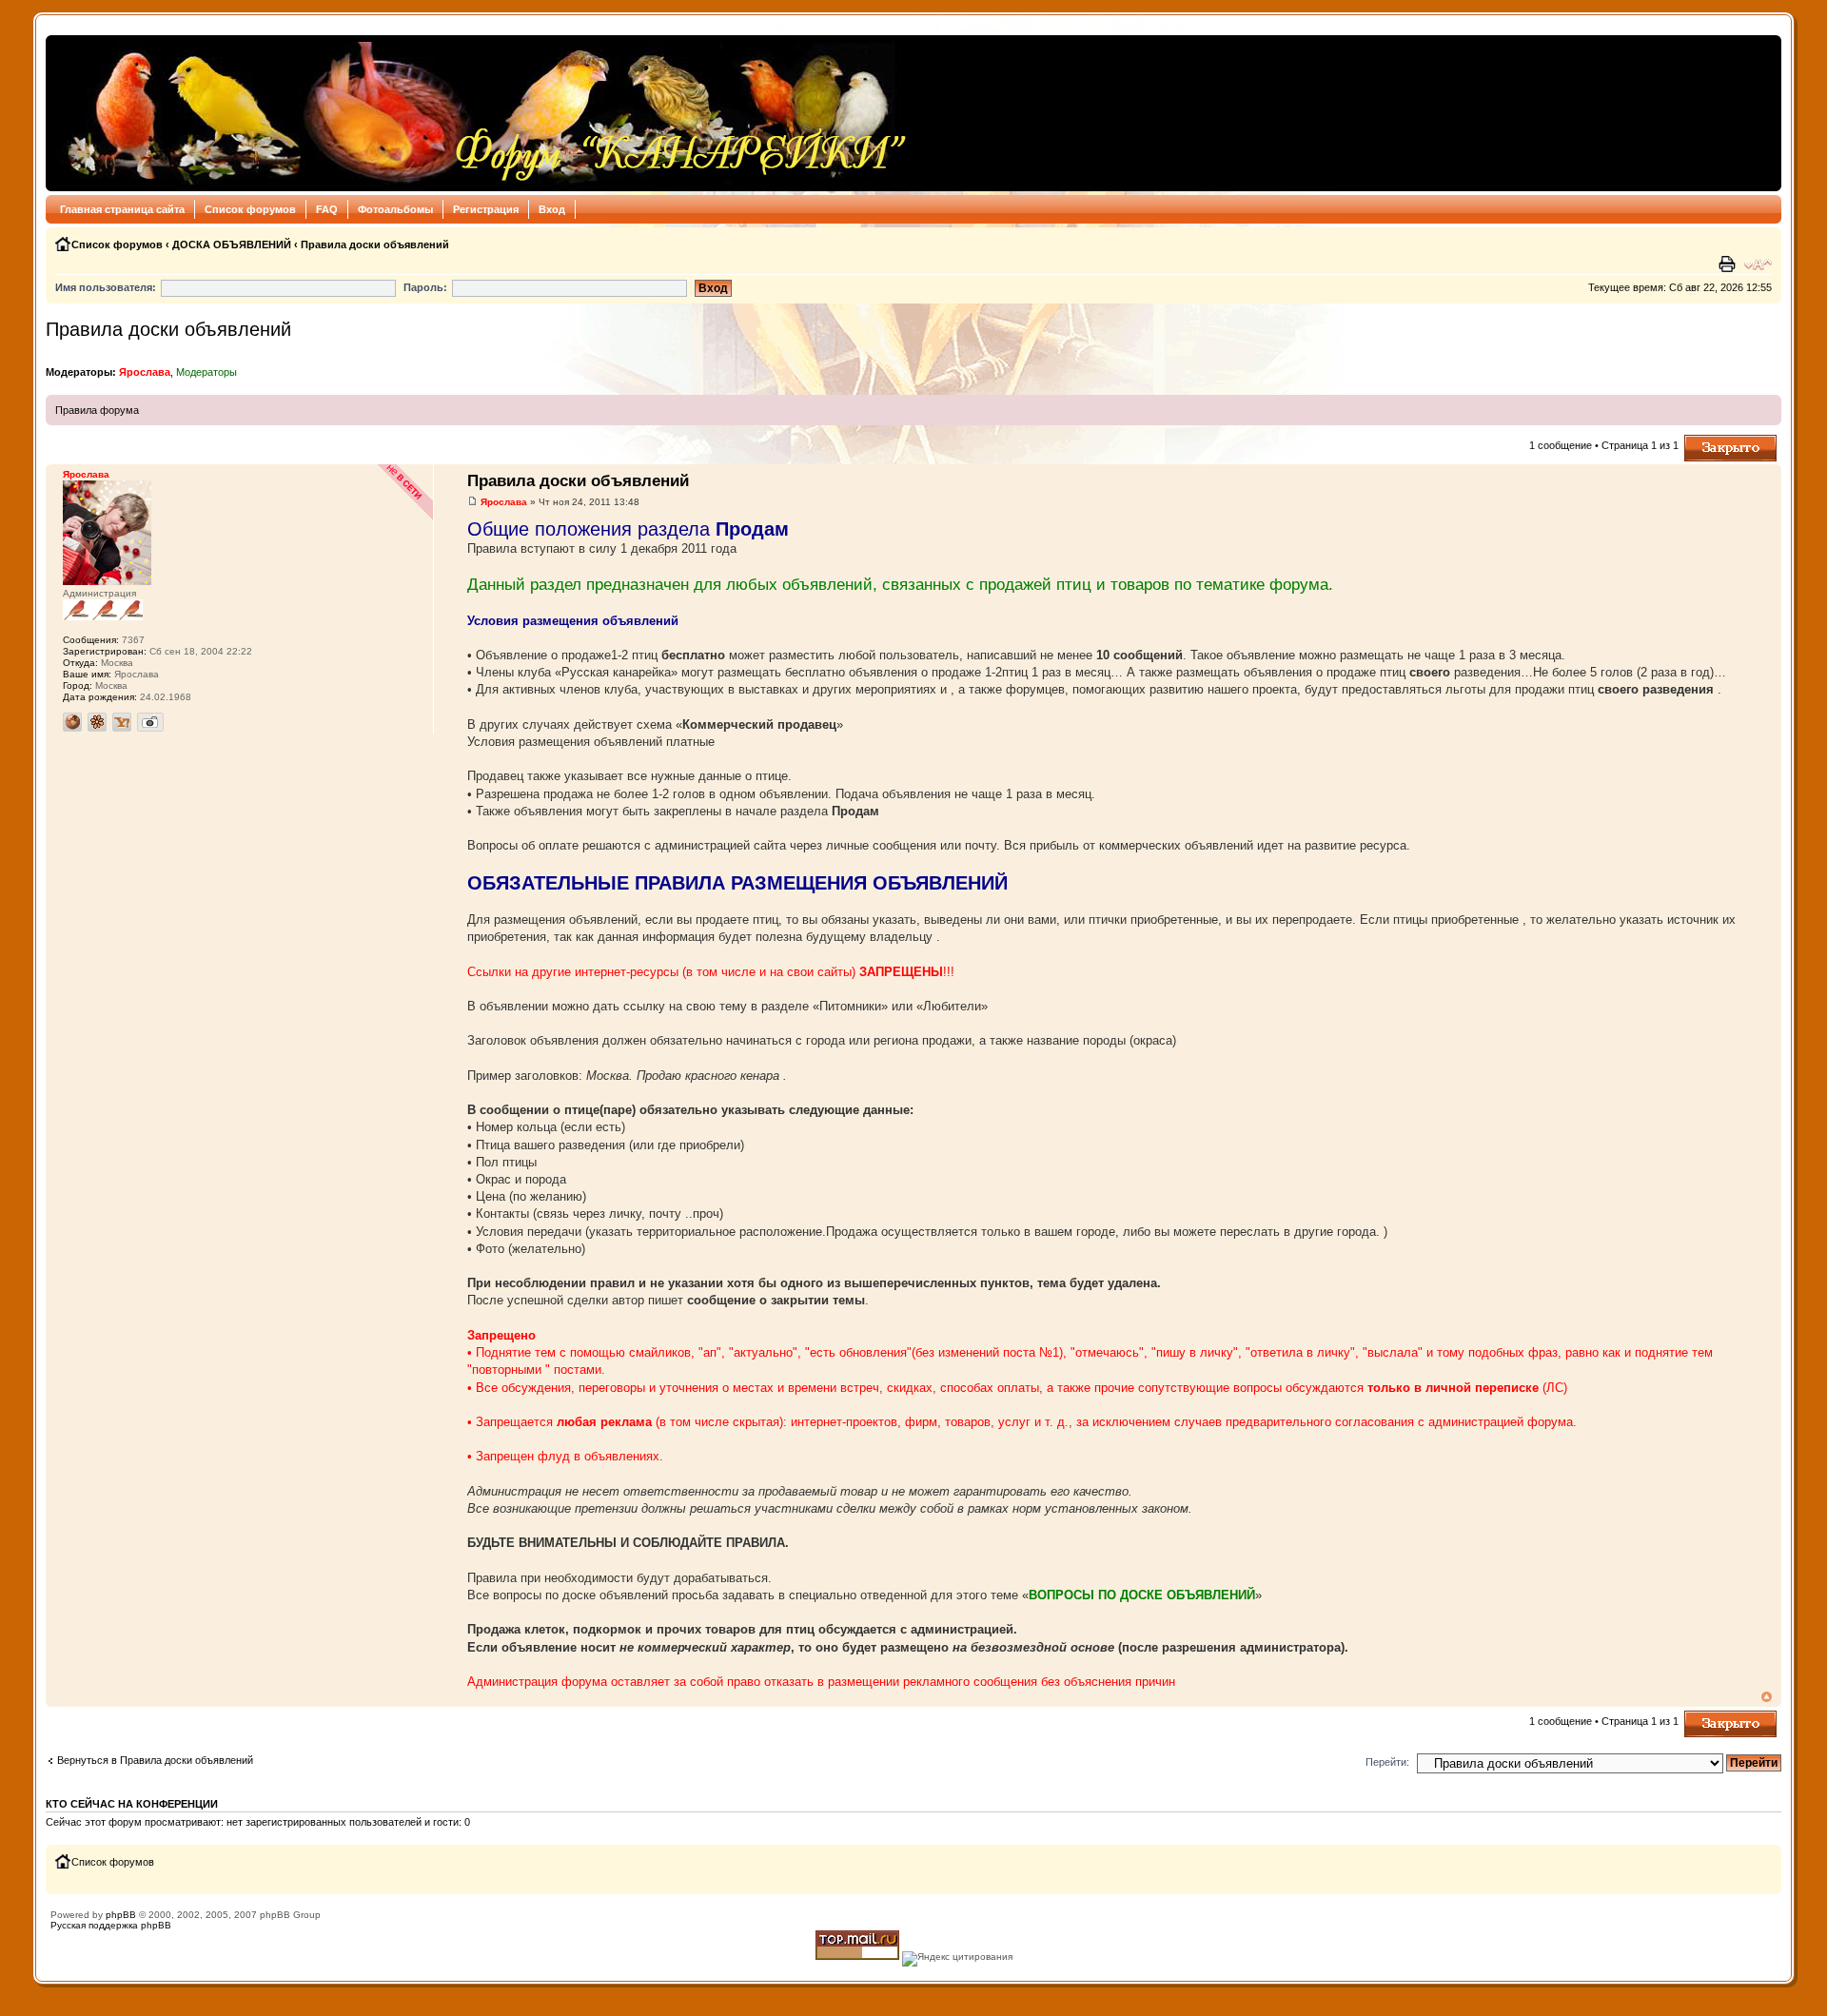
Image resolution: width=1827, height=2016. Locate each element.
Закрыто (1705, 440)
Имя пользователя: (106, 287)
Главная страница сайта (122, 209)
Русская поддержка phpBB (111, 1925)
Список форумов (250, 209)
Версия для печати (1729, 264)
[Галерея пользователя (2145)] (150, 722)
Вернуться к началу (1767, 1697)
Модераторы (206, 372)
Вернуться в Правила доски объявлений (155, 1760)
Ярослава (145, 372)
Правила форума (97, 410)
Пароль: (425, 287)
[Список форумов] (482, 113)
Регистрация (486, 209)
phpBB (121, 1915)
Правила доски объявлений (375, 245)
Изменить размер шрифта (1758, 264)
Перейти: (1387, 1762)
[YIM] (122, 722)
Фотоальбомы (395, 209)
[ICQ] (97, 722)
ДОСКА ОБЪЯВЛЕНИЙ (232, 245)
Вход (552, 209)
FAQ (327, 209)
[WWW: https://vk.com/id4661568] (72, 722)
